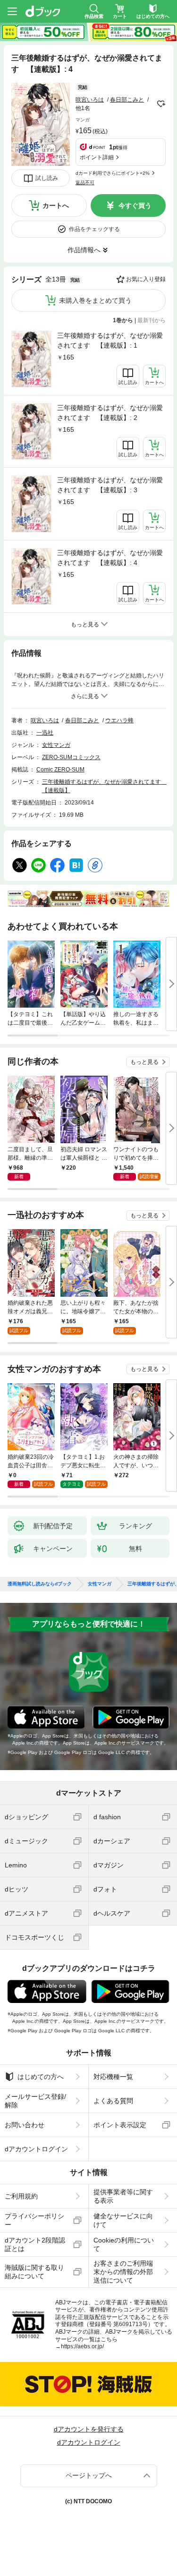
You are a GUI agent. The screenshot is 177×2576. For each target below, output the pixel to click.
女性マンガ (56, 745)
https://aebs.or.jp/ (82, 2346)
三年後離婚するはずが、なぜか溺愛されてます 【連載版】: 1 (110, 340)
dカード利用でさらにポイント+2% (113, 173)
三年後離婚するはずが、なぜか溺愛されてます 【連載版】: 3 (110, 485)
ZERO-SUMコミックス (71, 757)
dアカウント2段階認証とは (35, 2244)
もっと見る (144, 1062)
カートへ (56, 205)
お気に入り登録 (146, 279)
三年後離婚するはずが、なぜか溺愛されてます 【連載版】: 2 (110, 413)
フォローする (161, 104)
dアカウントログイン (36, 2149)
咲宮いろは (90, 100)
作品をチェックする (94, 229)
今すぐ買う (135, 205)
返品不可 (85, 183)
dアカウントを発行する (89, 2429)
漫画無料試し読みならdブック (40, 1584)
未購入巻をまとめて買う (95, 300)
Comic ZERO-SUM (60, 770)
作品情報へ (84, 250)
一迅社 (45, 733)
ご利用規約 (21, 2196)
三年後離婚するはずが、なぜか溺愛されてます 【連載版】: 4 (110, 558)
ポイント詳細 (97, 157)
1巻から (123, 320)
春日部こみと (127, 100)
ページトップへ (89, 2475)
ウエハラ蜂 (119, 720)
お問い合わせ (25, 2125)
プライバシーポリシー (34, 2220)
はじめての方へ (41, 2077)
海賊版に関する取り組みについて (34, 2272)
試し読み (47, 178)
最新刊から (152, 320)
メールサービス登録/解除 (35, 2101)
